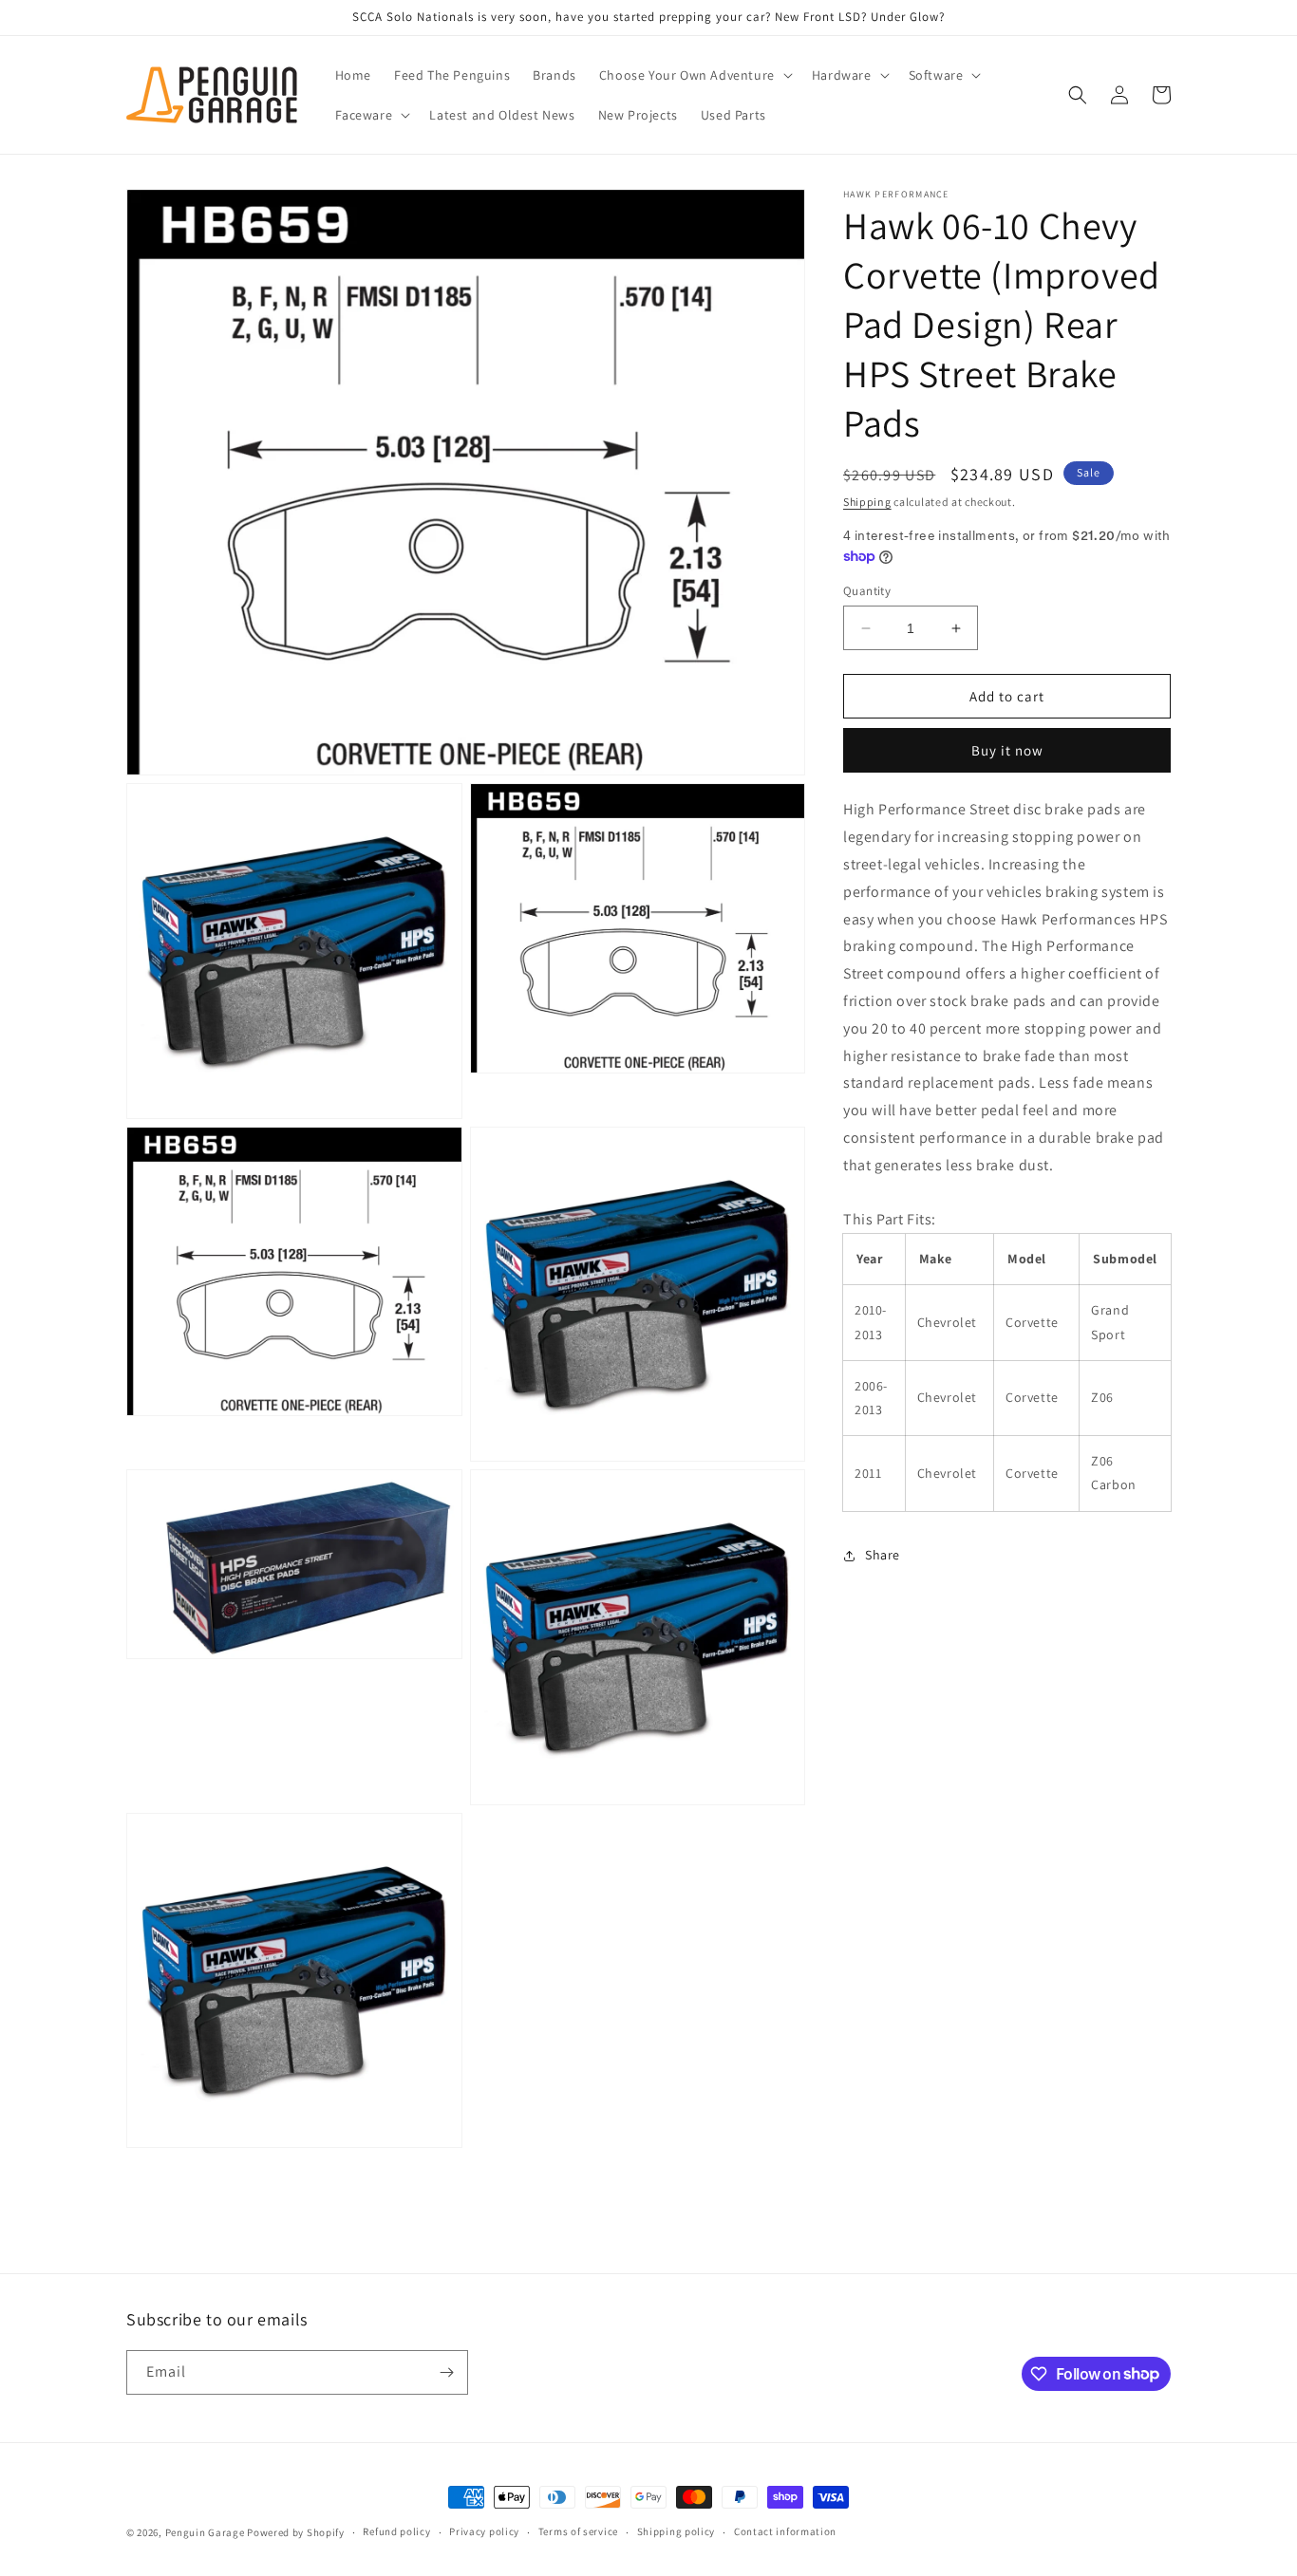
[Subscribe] (446, 2372)
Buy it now (1007, 751)
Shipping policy (677, 2531)
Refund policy (396, 2531)
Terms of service (578, 2531)
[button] (694, 75)
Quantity (867, 591)
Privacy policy (484, 2531)
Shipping (867, 502)
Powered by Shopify (296, 2532)
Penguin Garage (205, 2532)
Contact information (785, 2531)
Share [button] (883, 1555)
